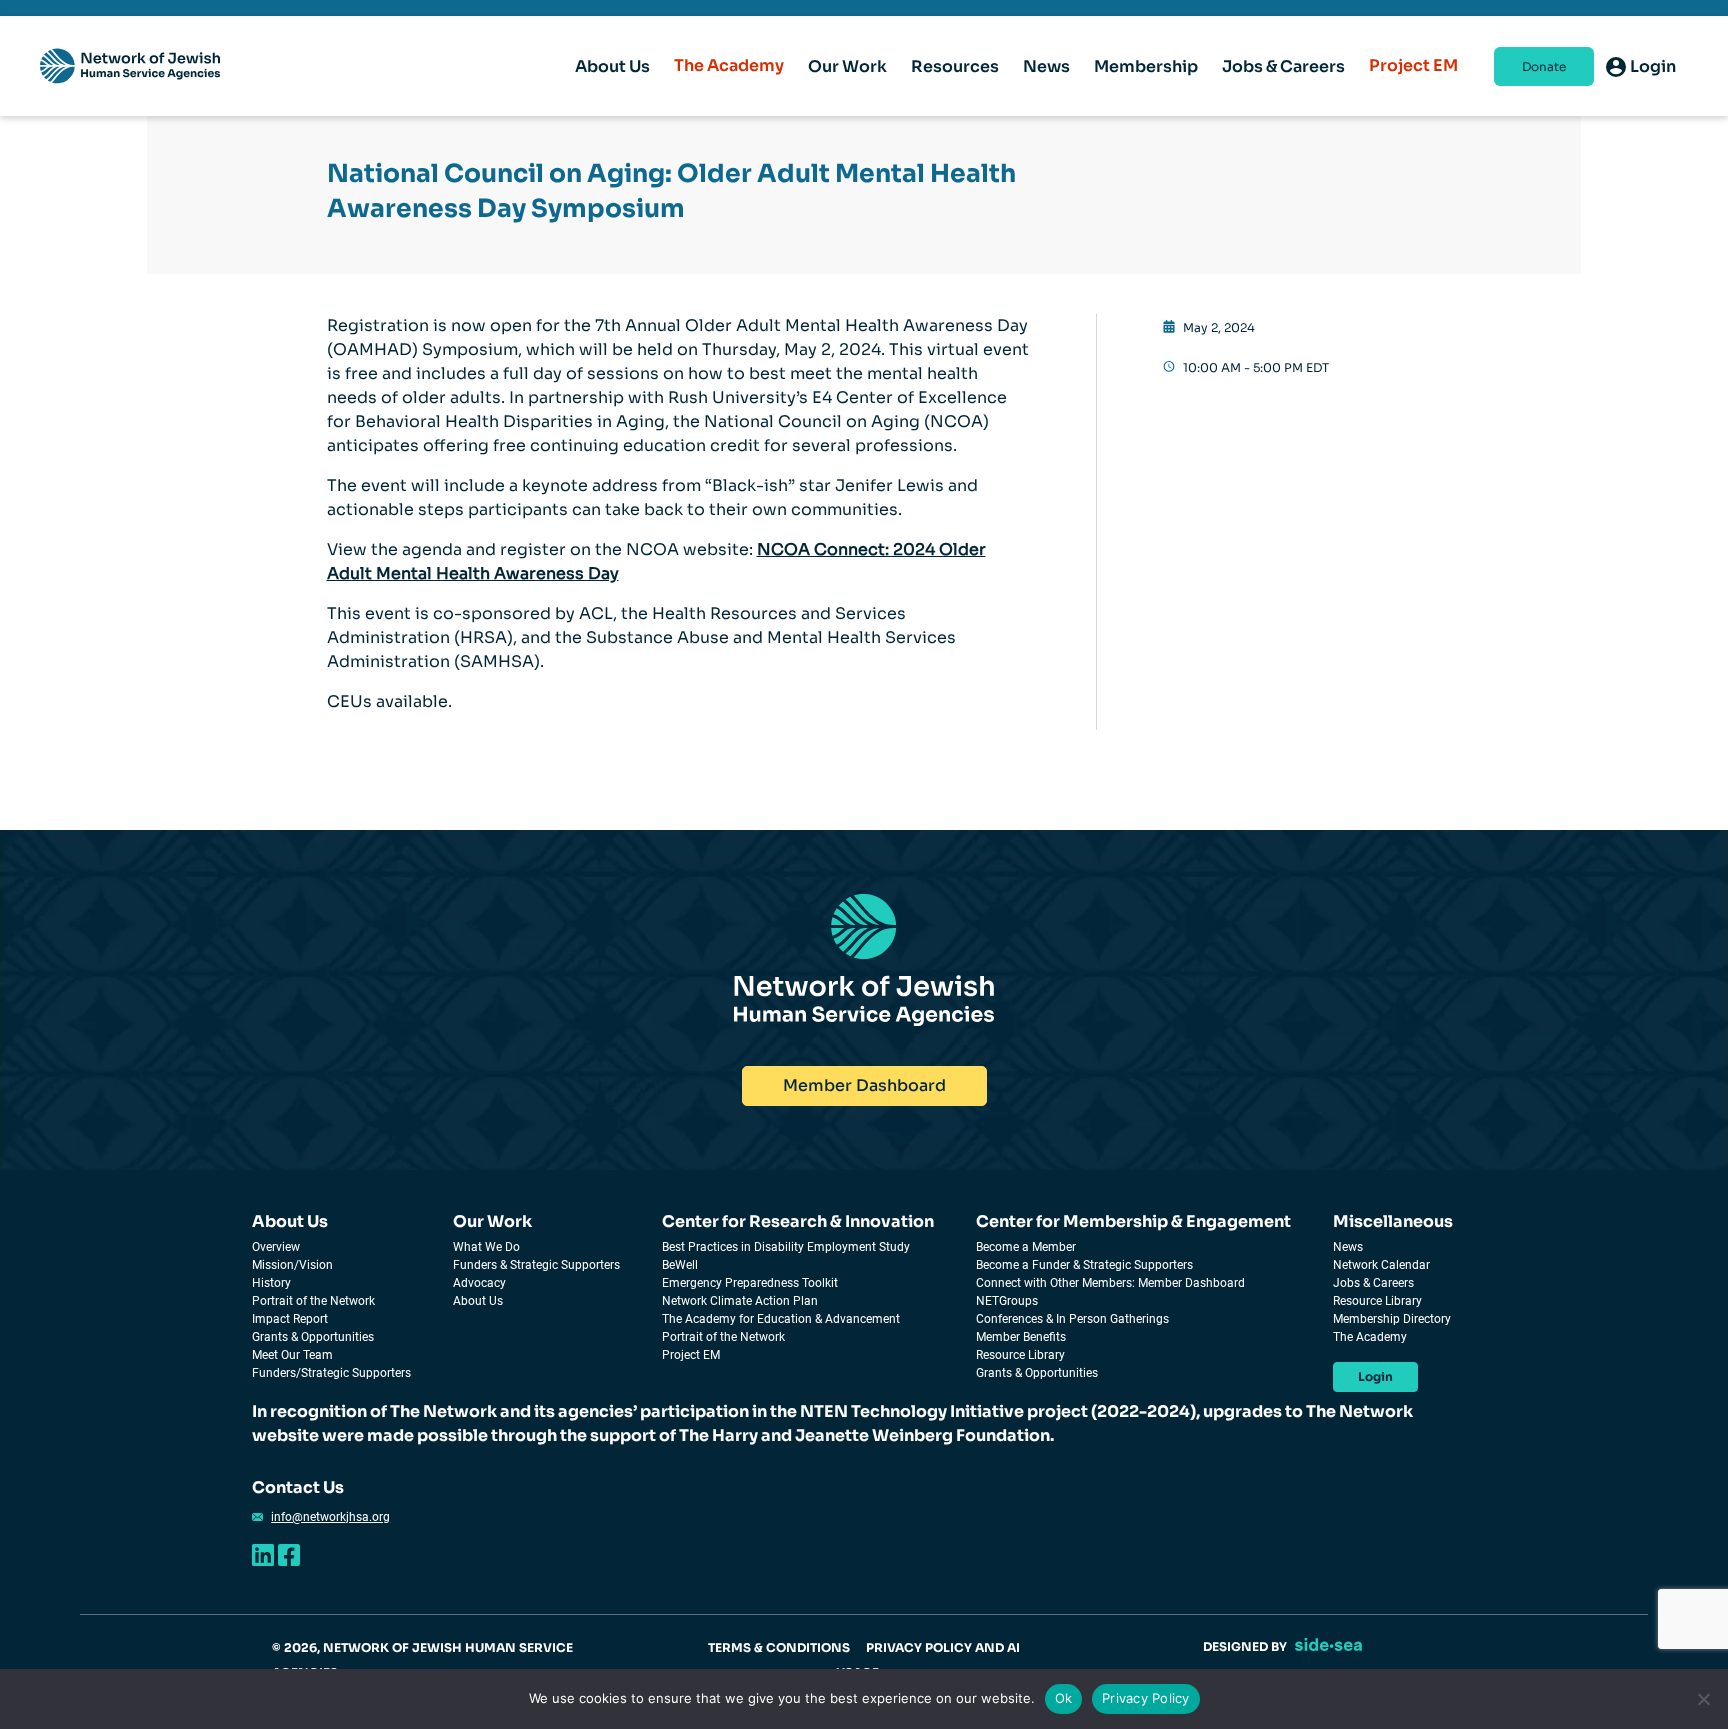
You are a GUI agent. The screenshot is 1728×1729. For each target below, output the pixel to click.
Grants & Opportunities (313, 1337)
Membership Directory (1392, 1319)
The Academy (729, 65)
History (271, 1283)
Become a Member (1026, 1247)
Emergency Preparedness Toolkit (750, 1283)
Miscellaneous (1393, 1221)
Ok (1064, 1698)
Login (1375, 1376)
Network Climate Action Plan (740, 1301)
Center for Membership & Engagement (1133, 1221)
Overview (276, 1247)
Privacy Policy (1146, 1698)
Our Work (492, 1221)
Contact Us (298, 1487)
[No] (1703, 1699)
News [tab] (1046, 66)
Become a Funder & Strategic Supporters (1084, 1265)
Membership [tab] (1146, 66)
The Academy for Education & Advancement (781, 1319)
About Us (290, 1221)
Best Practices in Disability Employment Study (786, 1247)
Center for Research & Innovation (798, 1221)
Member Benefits (1021, 1337)
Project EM (1413, 65)
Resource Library (1020, 1355)
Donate (1544, 66)
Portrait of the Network (313, 1301)
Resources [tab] (955, 66)
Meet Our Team (292, 1355)
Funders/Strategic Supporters (331, 1373)
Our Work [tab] (847, 66)
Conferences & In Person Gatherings (1072, 1319)
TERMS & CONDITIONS (779, 1647)
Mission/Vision (292, 1265)
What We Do (486, 1247)
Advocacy (479, 1283)
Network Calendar (1381, 1265)
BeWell (680, 1265)
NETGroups (1007, 1301)
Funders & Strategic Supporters (536, 1265)
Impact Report (290, 1319)
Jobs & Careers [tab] (1283, 66)
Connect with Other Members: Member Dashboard (1110, 1283)
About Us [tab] (612, 66)
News (1348, 1247)
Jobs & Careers (1373, 1283)
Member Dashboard (864, 1085)
